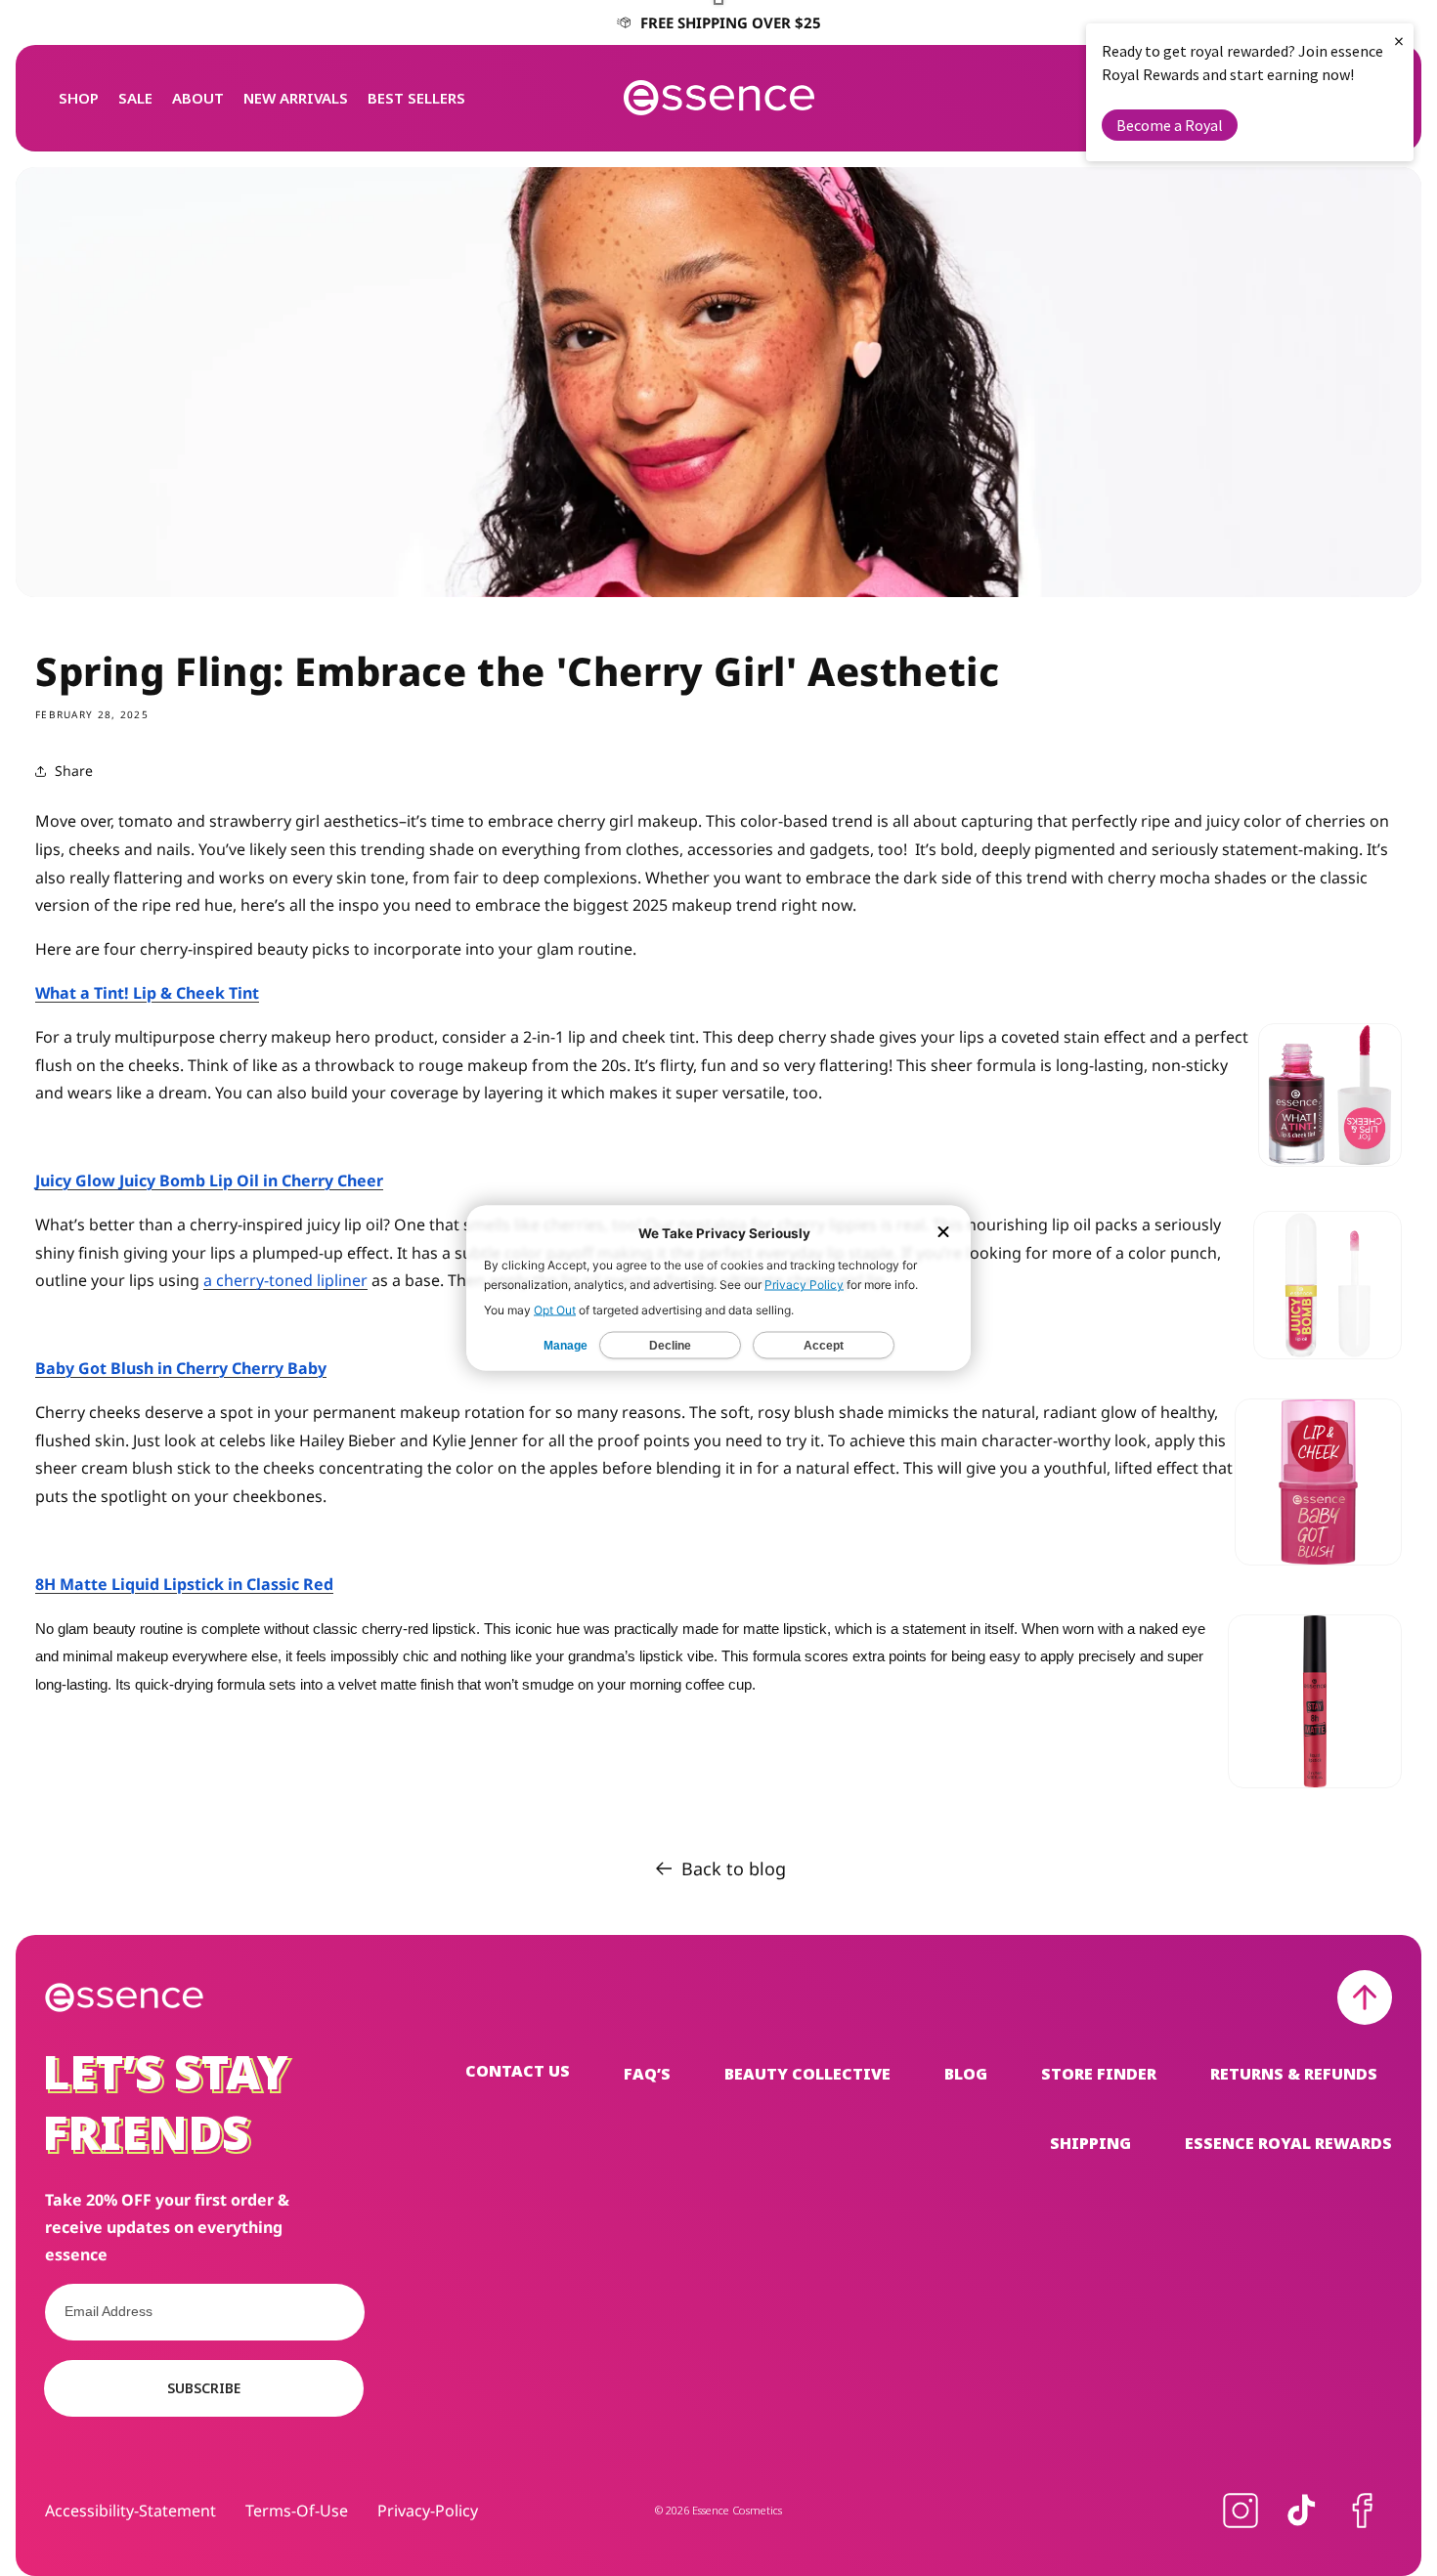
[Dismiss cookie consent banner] (943, 1234)
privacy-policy (428, 2511)
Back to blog (734, 1868)
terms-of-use (297, 2511)
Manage (566, 1346)
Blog (966, 2074)
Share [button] (74, 771)
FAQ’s (647, 2074)
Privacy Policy (804, 1285)
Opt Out (555, 1310)
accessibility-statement (131, 2511)
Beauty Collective (807, 2074)
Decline (670, 1346)
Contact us (518, 2072)
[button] (79, 98)
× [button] (1399, 41)
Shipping (1090, 2143)
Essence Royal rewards (1288, 2143)
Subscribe (204, 2388)
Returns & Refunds (1294, 2074)
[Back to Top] (1365, 1997)
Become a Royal (1170, 125)
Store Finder (1099, 2074)
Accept (824, 1346)
